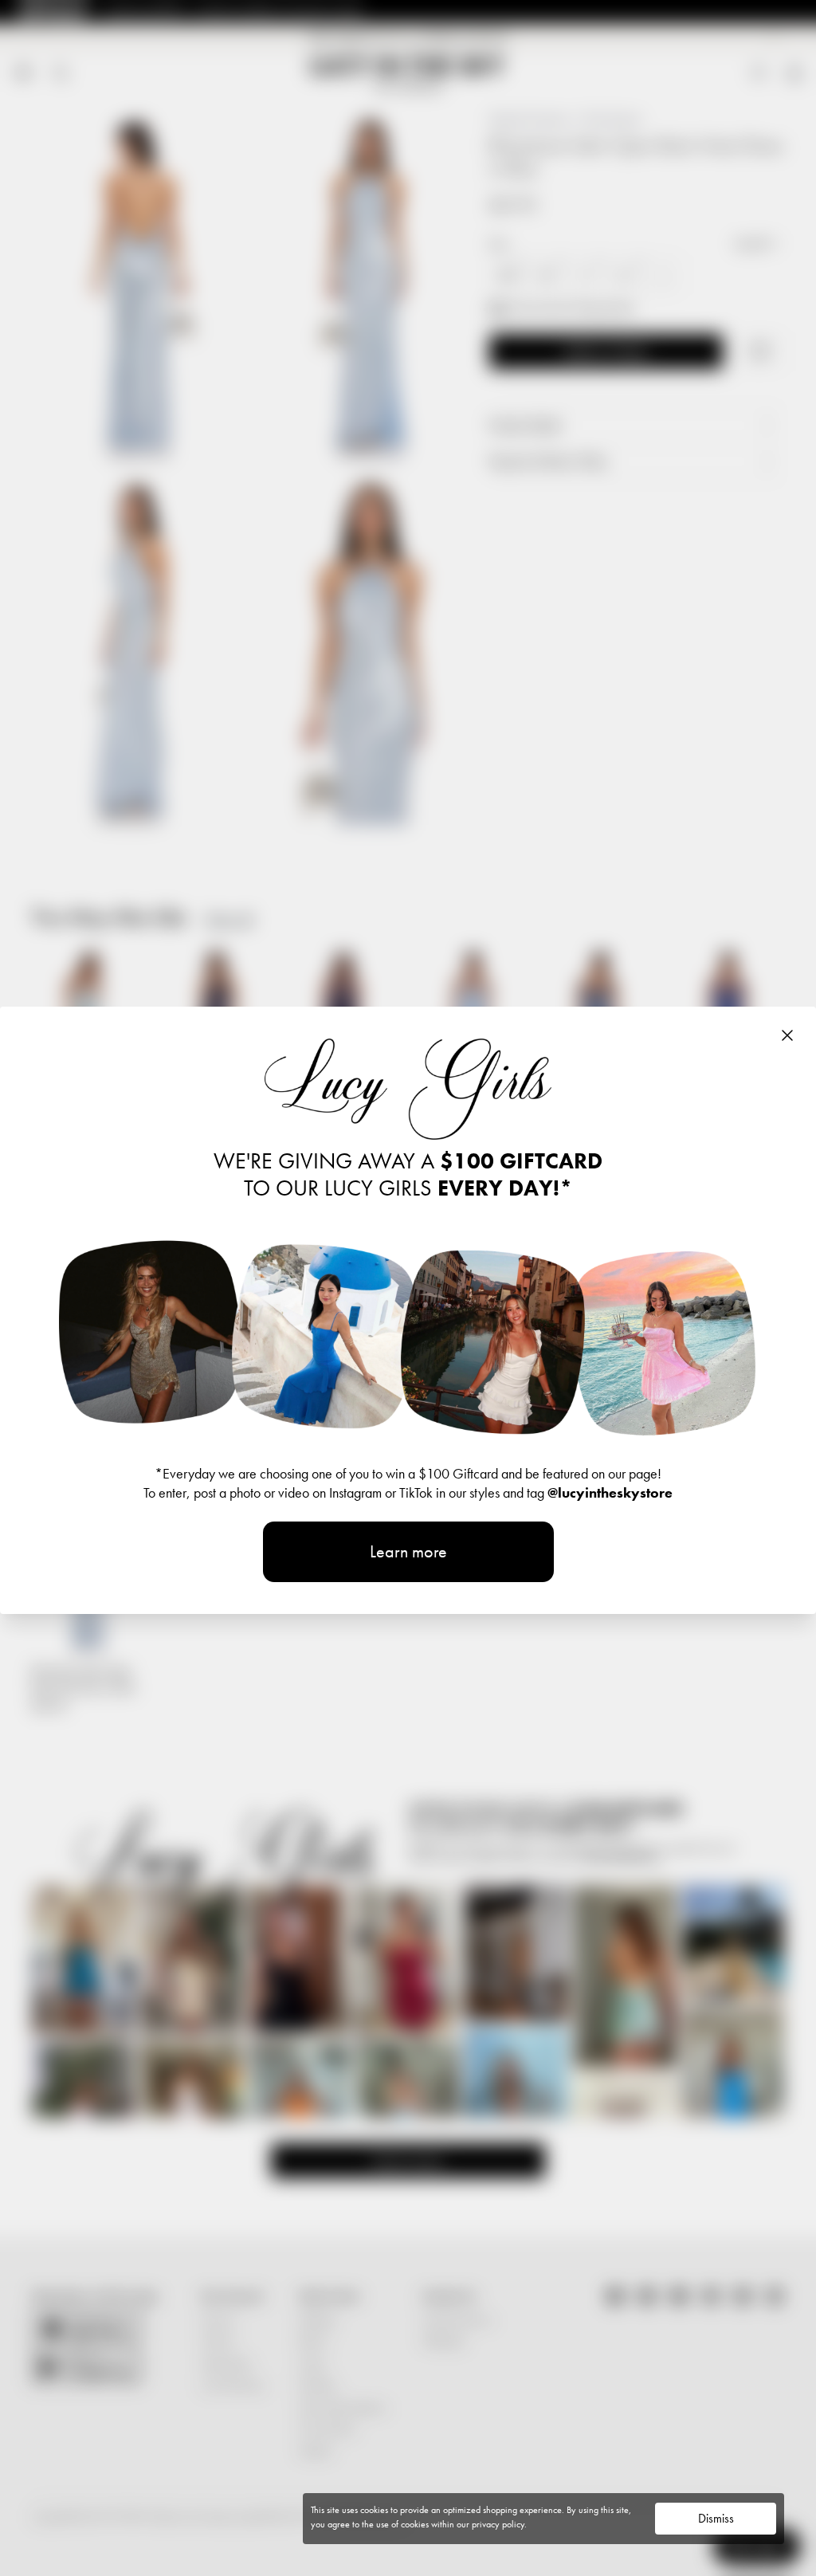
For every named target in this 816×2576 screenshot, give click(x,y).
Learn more (408, 1551)
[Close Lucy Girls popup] (787, 1035)
